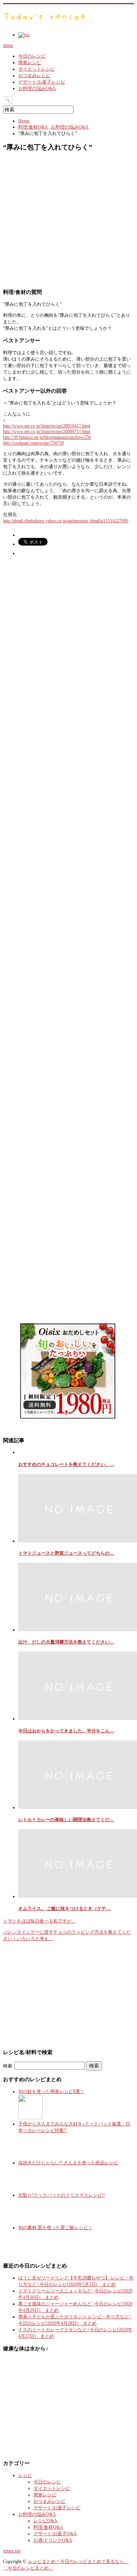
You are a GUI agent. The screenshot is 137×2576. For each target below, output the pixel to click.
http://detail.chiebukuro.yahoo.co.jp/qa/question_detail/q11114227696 (66, 521)
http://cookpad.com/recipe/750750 (33, 443)
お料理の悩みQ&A (37, 88)
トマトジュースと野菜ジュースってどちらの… (66, 1553)
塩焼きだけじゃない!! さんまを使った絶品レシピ (68, 2163)
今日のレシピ (32, 56)
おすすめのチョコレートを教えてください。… (66, 1464)
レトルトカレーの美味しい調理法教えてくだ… (66, 1820)
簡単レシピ (30, 63)
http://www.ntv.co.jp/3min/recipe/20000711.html (47, 432)
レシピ (25, 2475)
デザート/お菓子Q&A (55, 2534)
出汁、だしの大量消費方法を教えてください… (66, 1642)
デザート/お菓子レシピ (42, 82)
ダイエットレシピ (37, 69)
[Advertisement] (68, 222)
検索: (8, 2066)
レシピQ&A (45, 2521)
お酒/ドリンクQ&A (53, 2540)
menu (8, 45)
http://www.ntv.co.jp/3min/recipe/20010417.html (47, 426)
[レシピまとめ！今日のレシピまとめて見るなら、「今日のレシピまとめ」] (45, 21)
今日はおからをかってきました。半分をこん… (66, 1731)
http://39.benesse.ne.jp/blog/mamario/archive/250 (47, 437)
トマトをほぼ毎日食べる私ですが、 (40, 1921)
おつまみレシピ (34, 75)
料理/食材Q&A (33, 127)
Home (24, 121)
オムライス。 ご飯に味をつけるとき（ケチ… (65, 1908)
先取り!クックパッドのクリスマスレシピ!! (62, 2195)
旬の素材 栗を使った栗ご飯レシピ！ (55, 2228)
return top (12, 2551)
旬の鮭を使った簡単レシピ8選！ (51, 2091)
